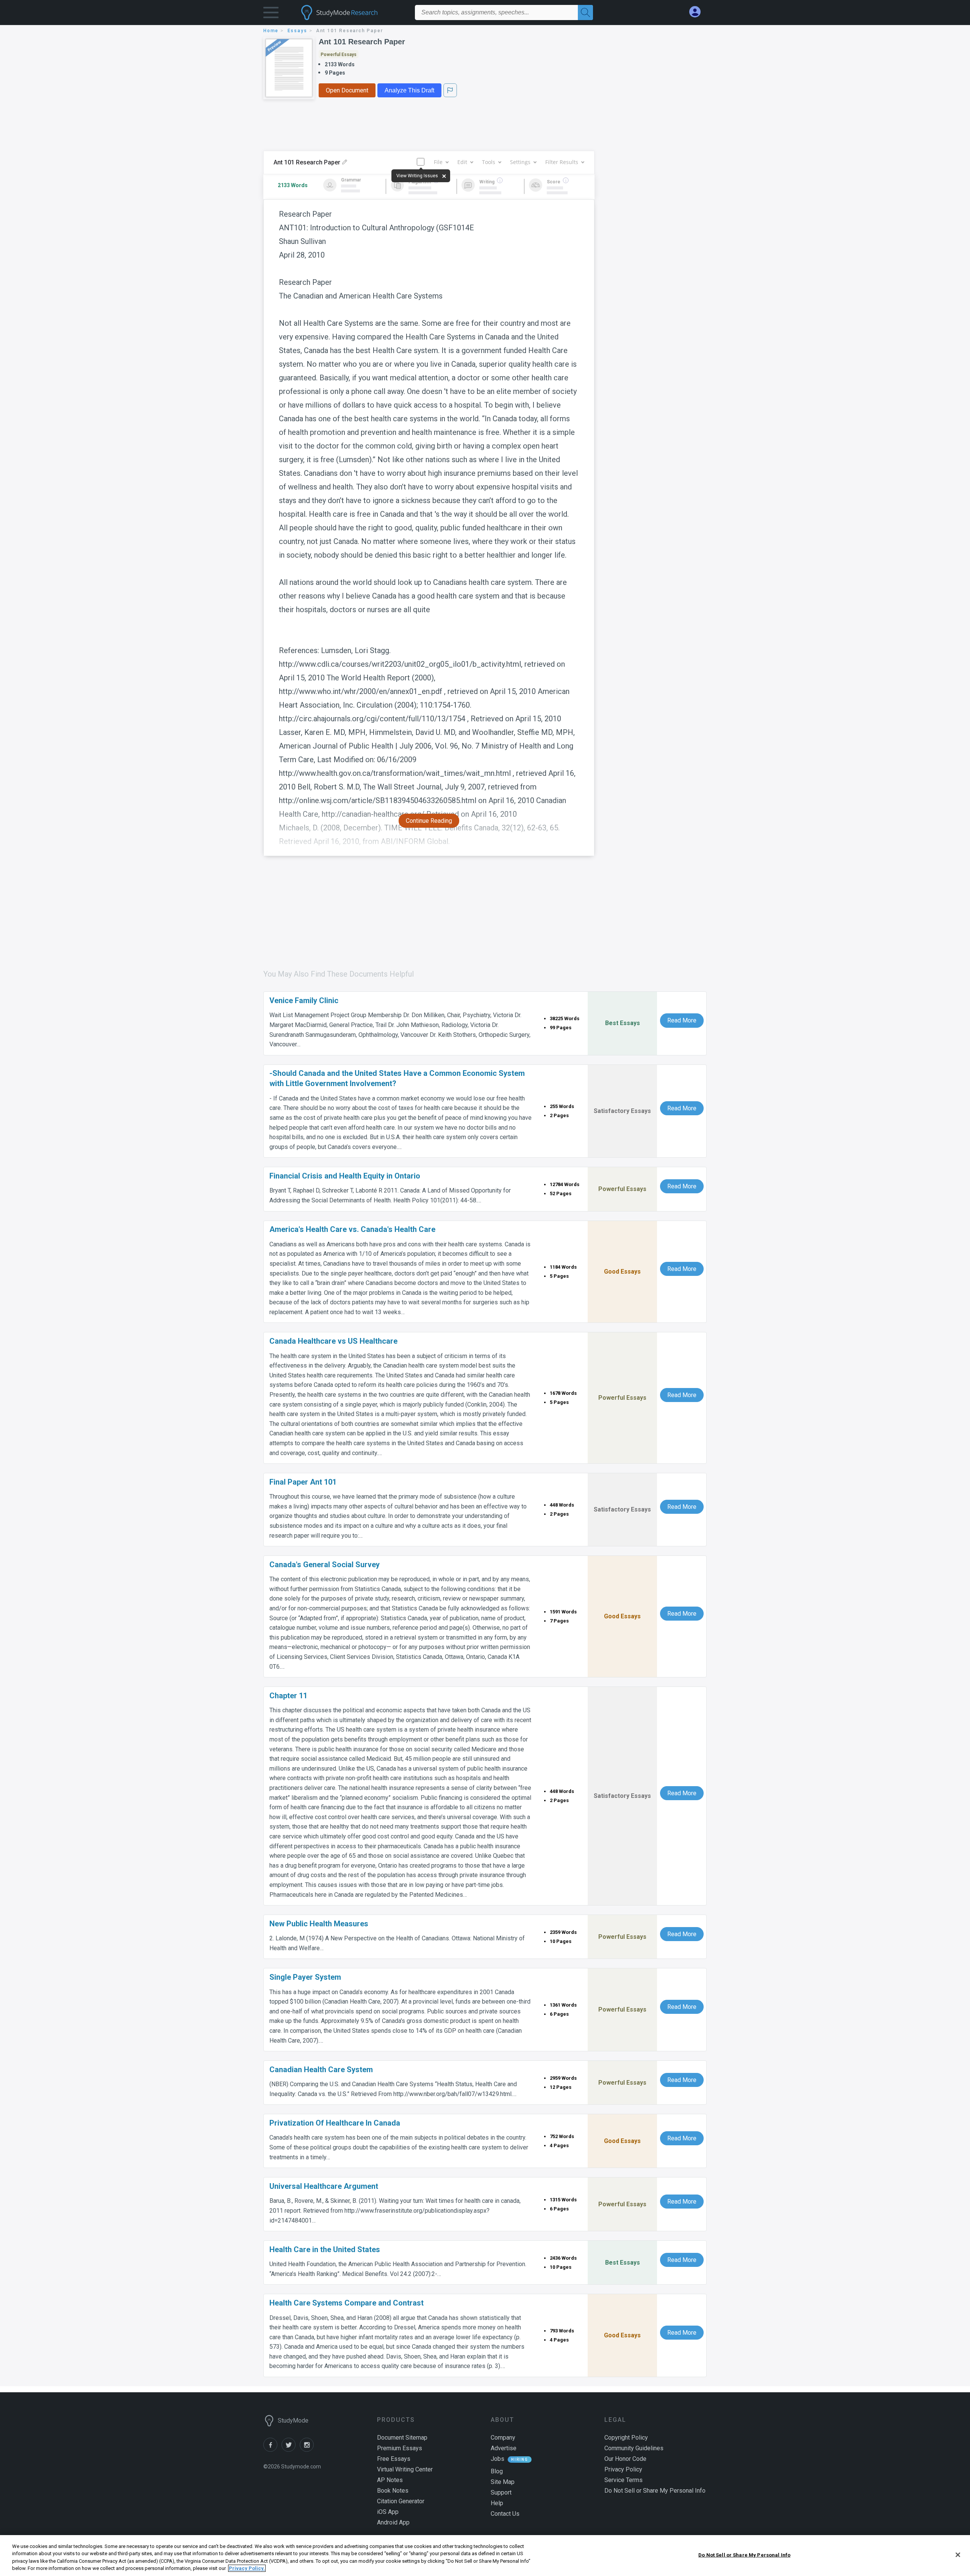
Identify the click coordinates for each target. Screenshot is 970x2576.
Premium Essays (400, 2448)
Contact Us (505, 2514)
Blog (497, 2471)
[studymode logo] (352, 13)
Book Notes (393, 2491)
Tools (489, 162)
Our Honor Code (625, 2459)
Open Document (347, 90)
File (438, 162)
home (271, 31)
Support (501, 2492)
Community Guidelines (634, 2448)
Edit (462, 162)
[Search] (585, 13)
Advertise (504, 2448)
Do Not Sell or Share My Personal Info (744, 2555)
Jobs (498, 2459)
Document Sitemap (402, 2438)
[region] (485, 2556)
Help (497, 2503)
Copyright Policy (626, 2438)
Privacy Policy (623, 2469)
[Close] (958, 2555)
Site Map (503, 2482)
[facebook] (272, 2450)
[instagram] (308, 2450)
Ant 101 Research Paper (362, 42)
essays (297, 31)
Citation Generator (401, 2501)
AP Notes (390, 2480)
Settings (520, 162)
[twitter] (291, 2450)
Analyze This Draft (409, 90)
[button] (271, 14)
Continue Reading (429, 821)
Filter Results (562, 162)
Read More (682, 1020)
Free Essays (394, 2459)
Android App (393, 2522)
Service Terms (623, 2480)
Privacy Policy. (247, 2568)
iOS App (388, 2512)
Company (503, 2438)
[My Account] (698, 12)
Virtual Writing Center (405, 2469)
